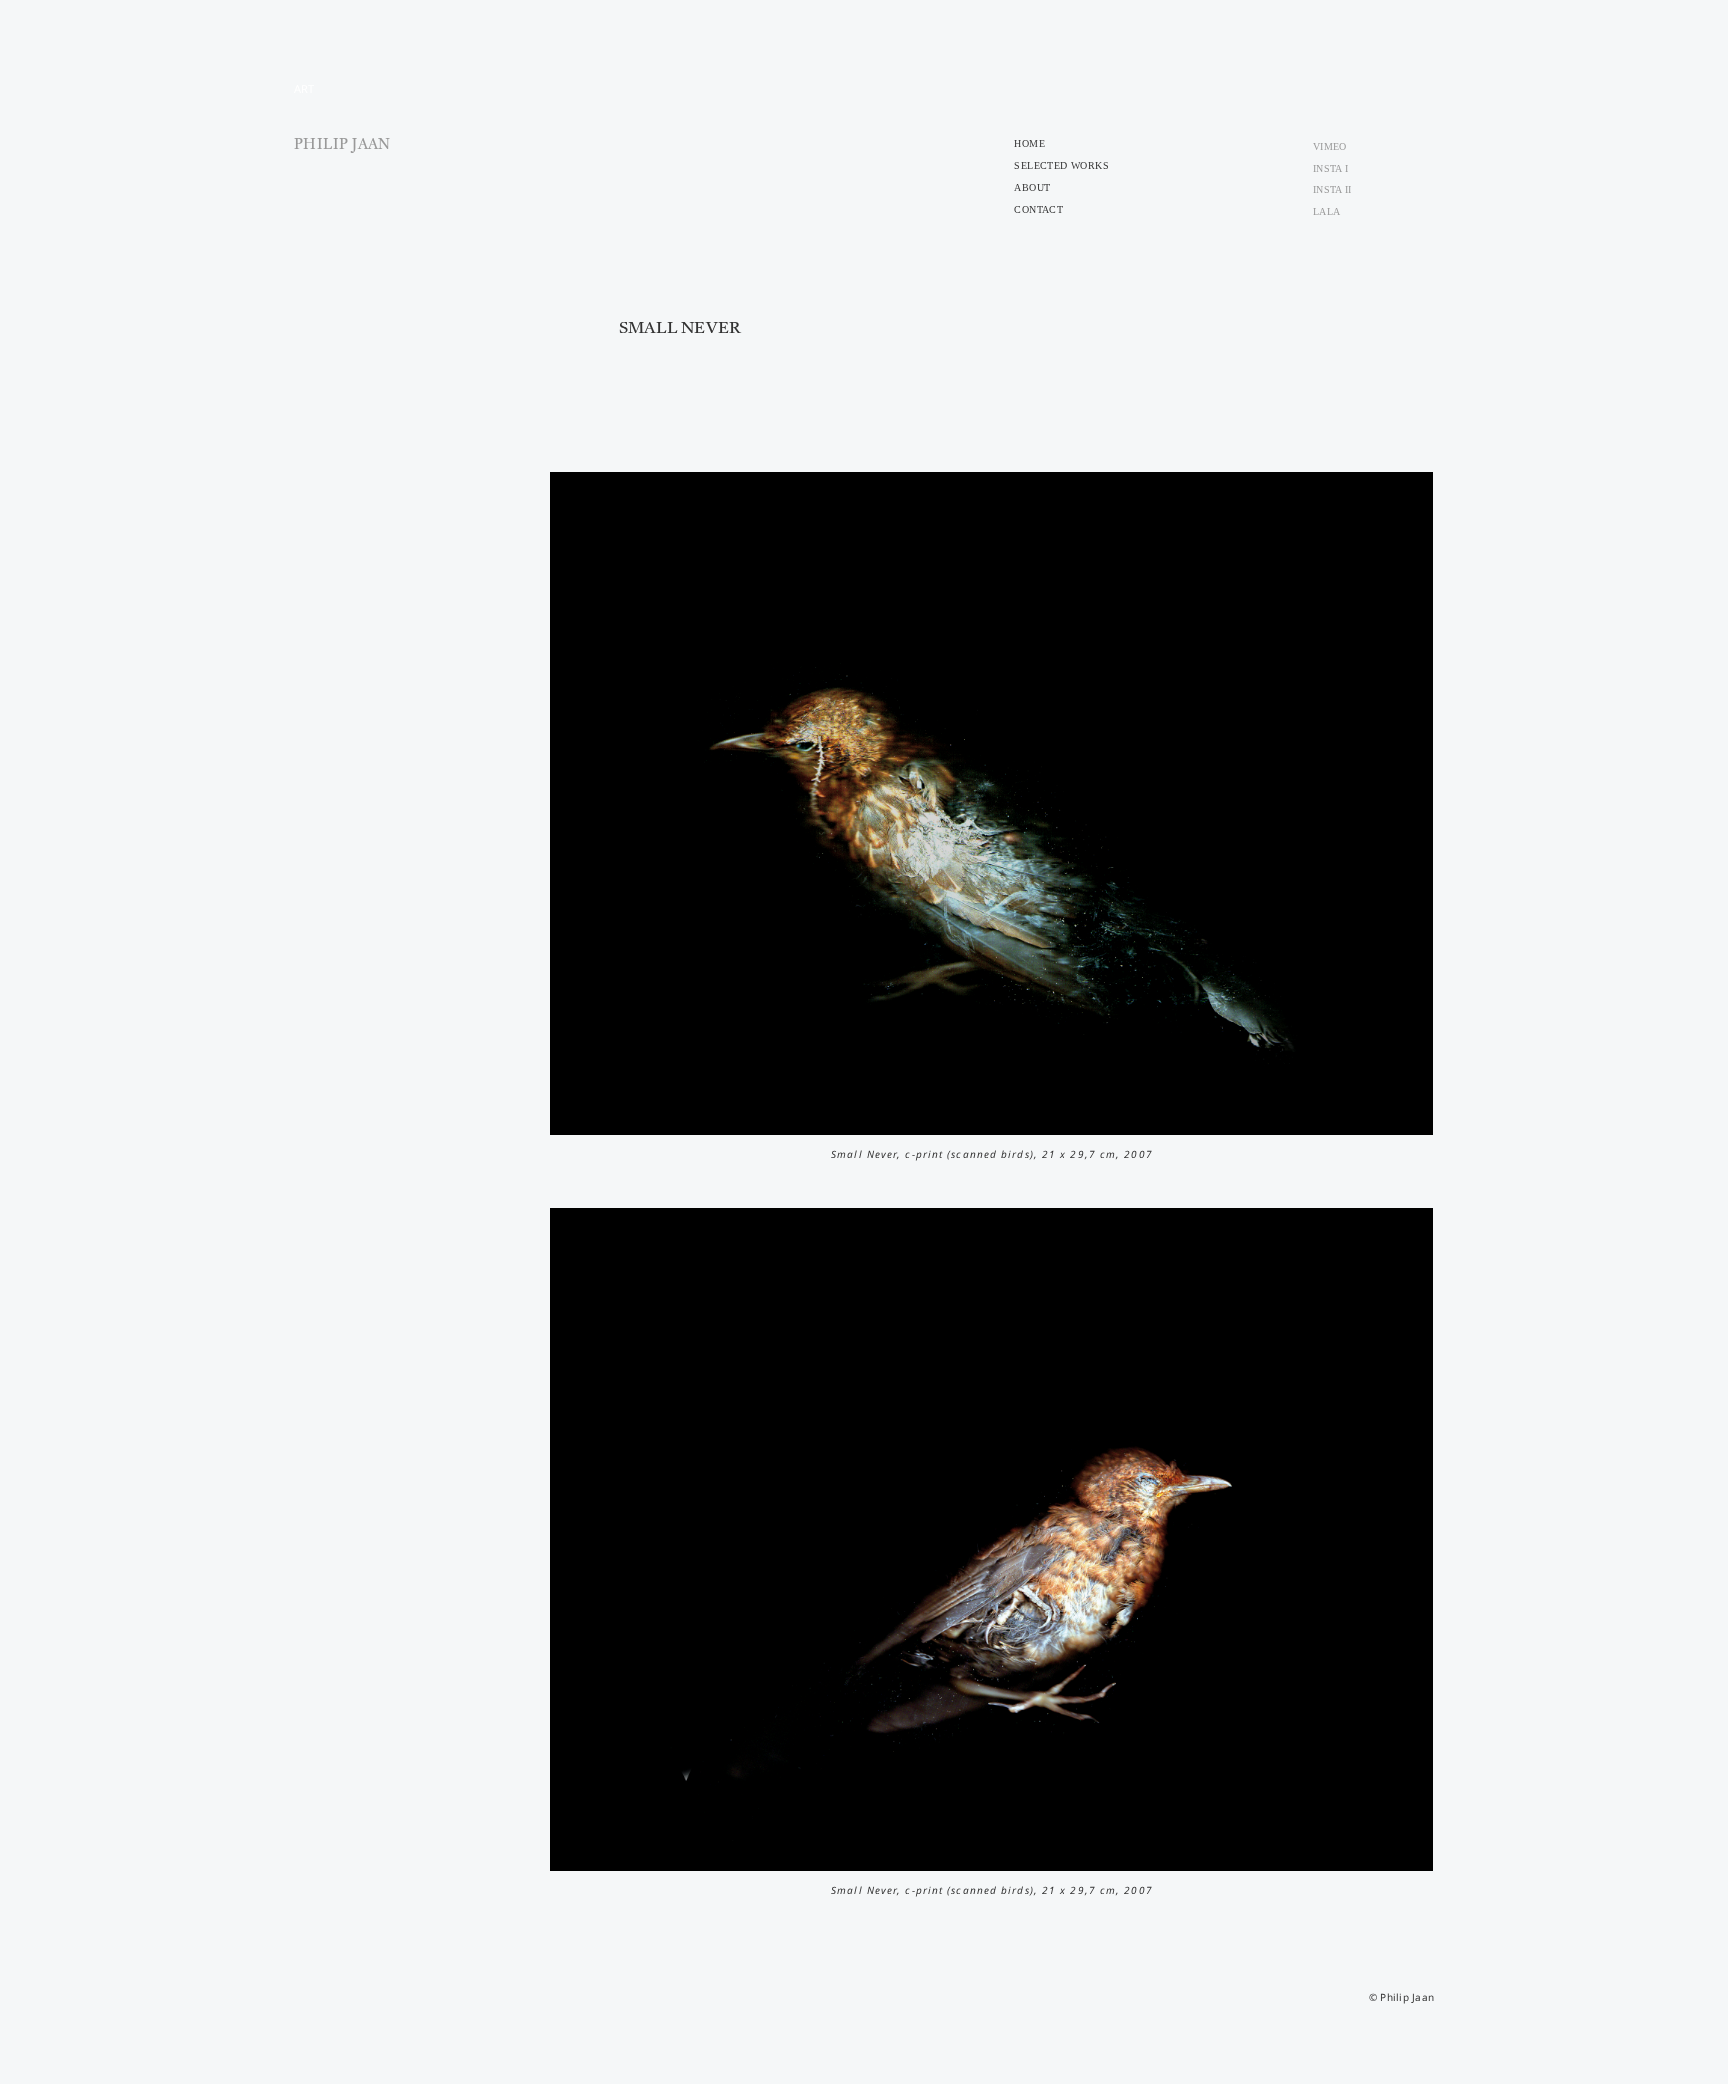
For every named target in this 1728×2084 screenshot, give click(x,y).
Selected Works (1061, 165)
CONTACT (1038, 209)
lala (1326, 211)
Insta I (1330, 168)
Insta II (1332, 189)
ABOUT (1032, 187)
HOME (1029, 143)
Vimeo (1329, 146)
